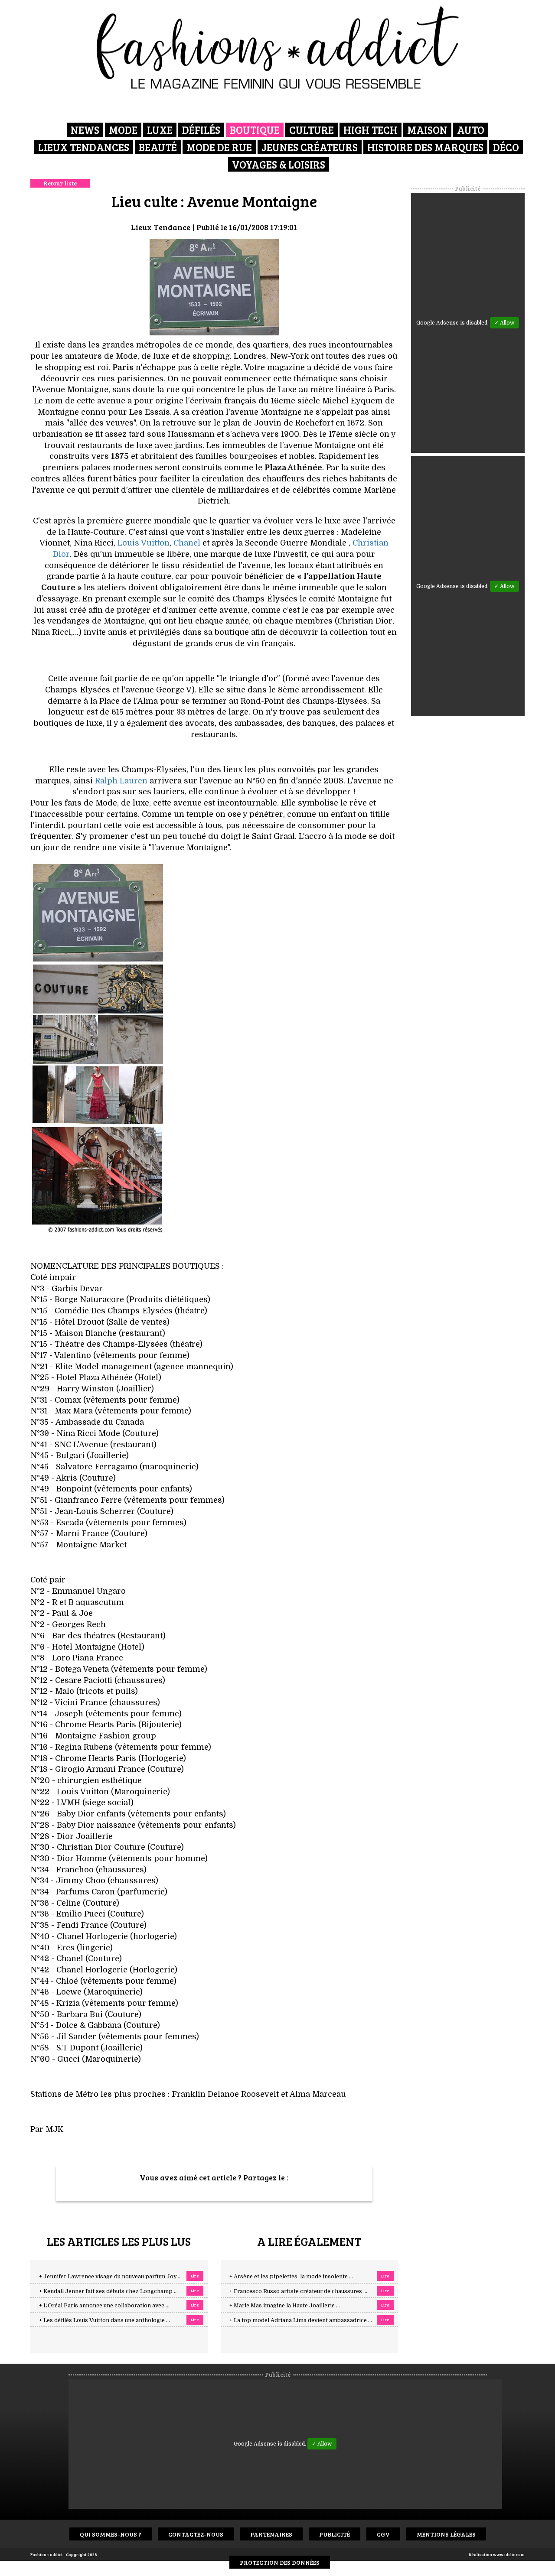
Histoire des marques (425, 147)
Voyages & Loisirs (279, 164)
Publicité (335, 2534)
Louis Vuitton (144, 543)
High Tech (371, 130)
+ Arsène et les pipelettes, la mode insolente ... (291, 2277)
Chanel (187, 543)
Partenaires (271, 2534)
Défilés (201, 130)
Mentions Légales (446, 2534)
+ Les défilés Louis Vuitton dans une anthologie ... (104, 2320)
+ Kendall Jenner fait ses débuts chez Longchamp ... (108, 2291)
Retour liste (60, 183)
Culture (312, 130)
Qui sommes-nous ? (111, 2534)
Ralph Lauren (121, 781)
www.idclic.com (509, 2554)
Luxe (160, 130)
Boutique (255, 130)
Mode (123, 130)
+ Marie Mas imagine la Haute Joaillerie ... (285, 2306)
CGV (383, 2534)
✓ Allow (504, 323)
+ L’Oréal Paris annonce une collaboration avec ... (104, 2306)
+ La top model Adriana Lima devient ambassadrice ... (301, 2320)
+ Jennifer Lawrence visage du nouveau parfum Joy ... (110, 2277)
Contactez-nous (196, 2534)
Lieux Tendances (84, 147)
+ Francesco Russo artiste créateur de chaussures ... (298, 2291)
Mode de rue (219, 147)
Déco (506, 147)
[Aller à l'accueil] (278, 48)
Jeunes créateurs (310, 147)
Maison (427, 130)
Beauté (158, 147)
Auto (471, 130)
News (85, 130)
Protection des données (280, 2562)
